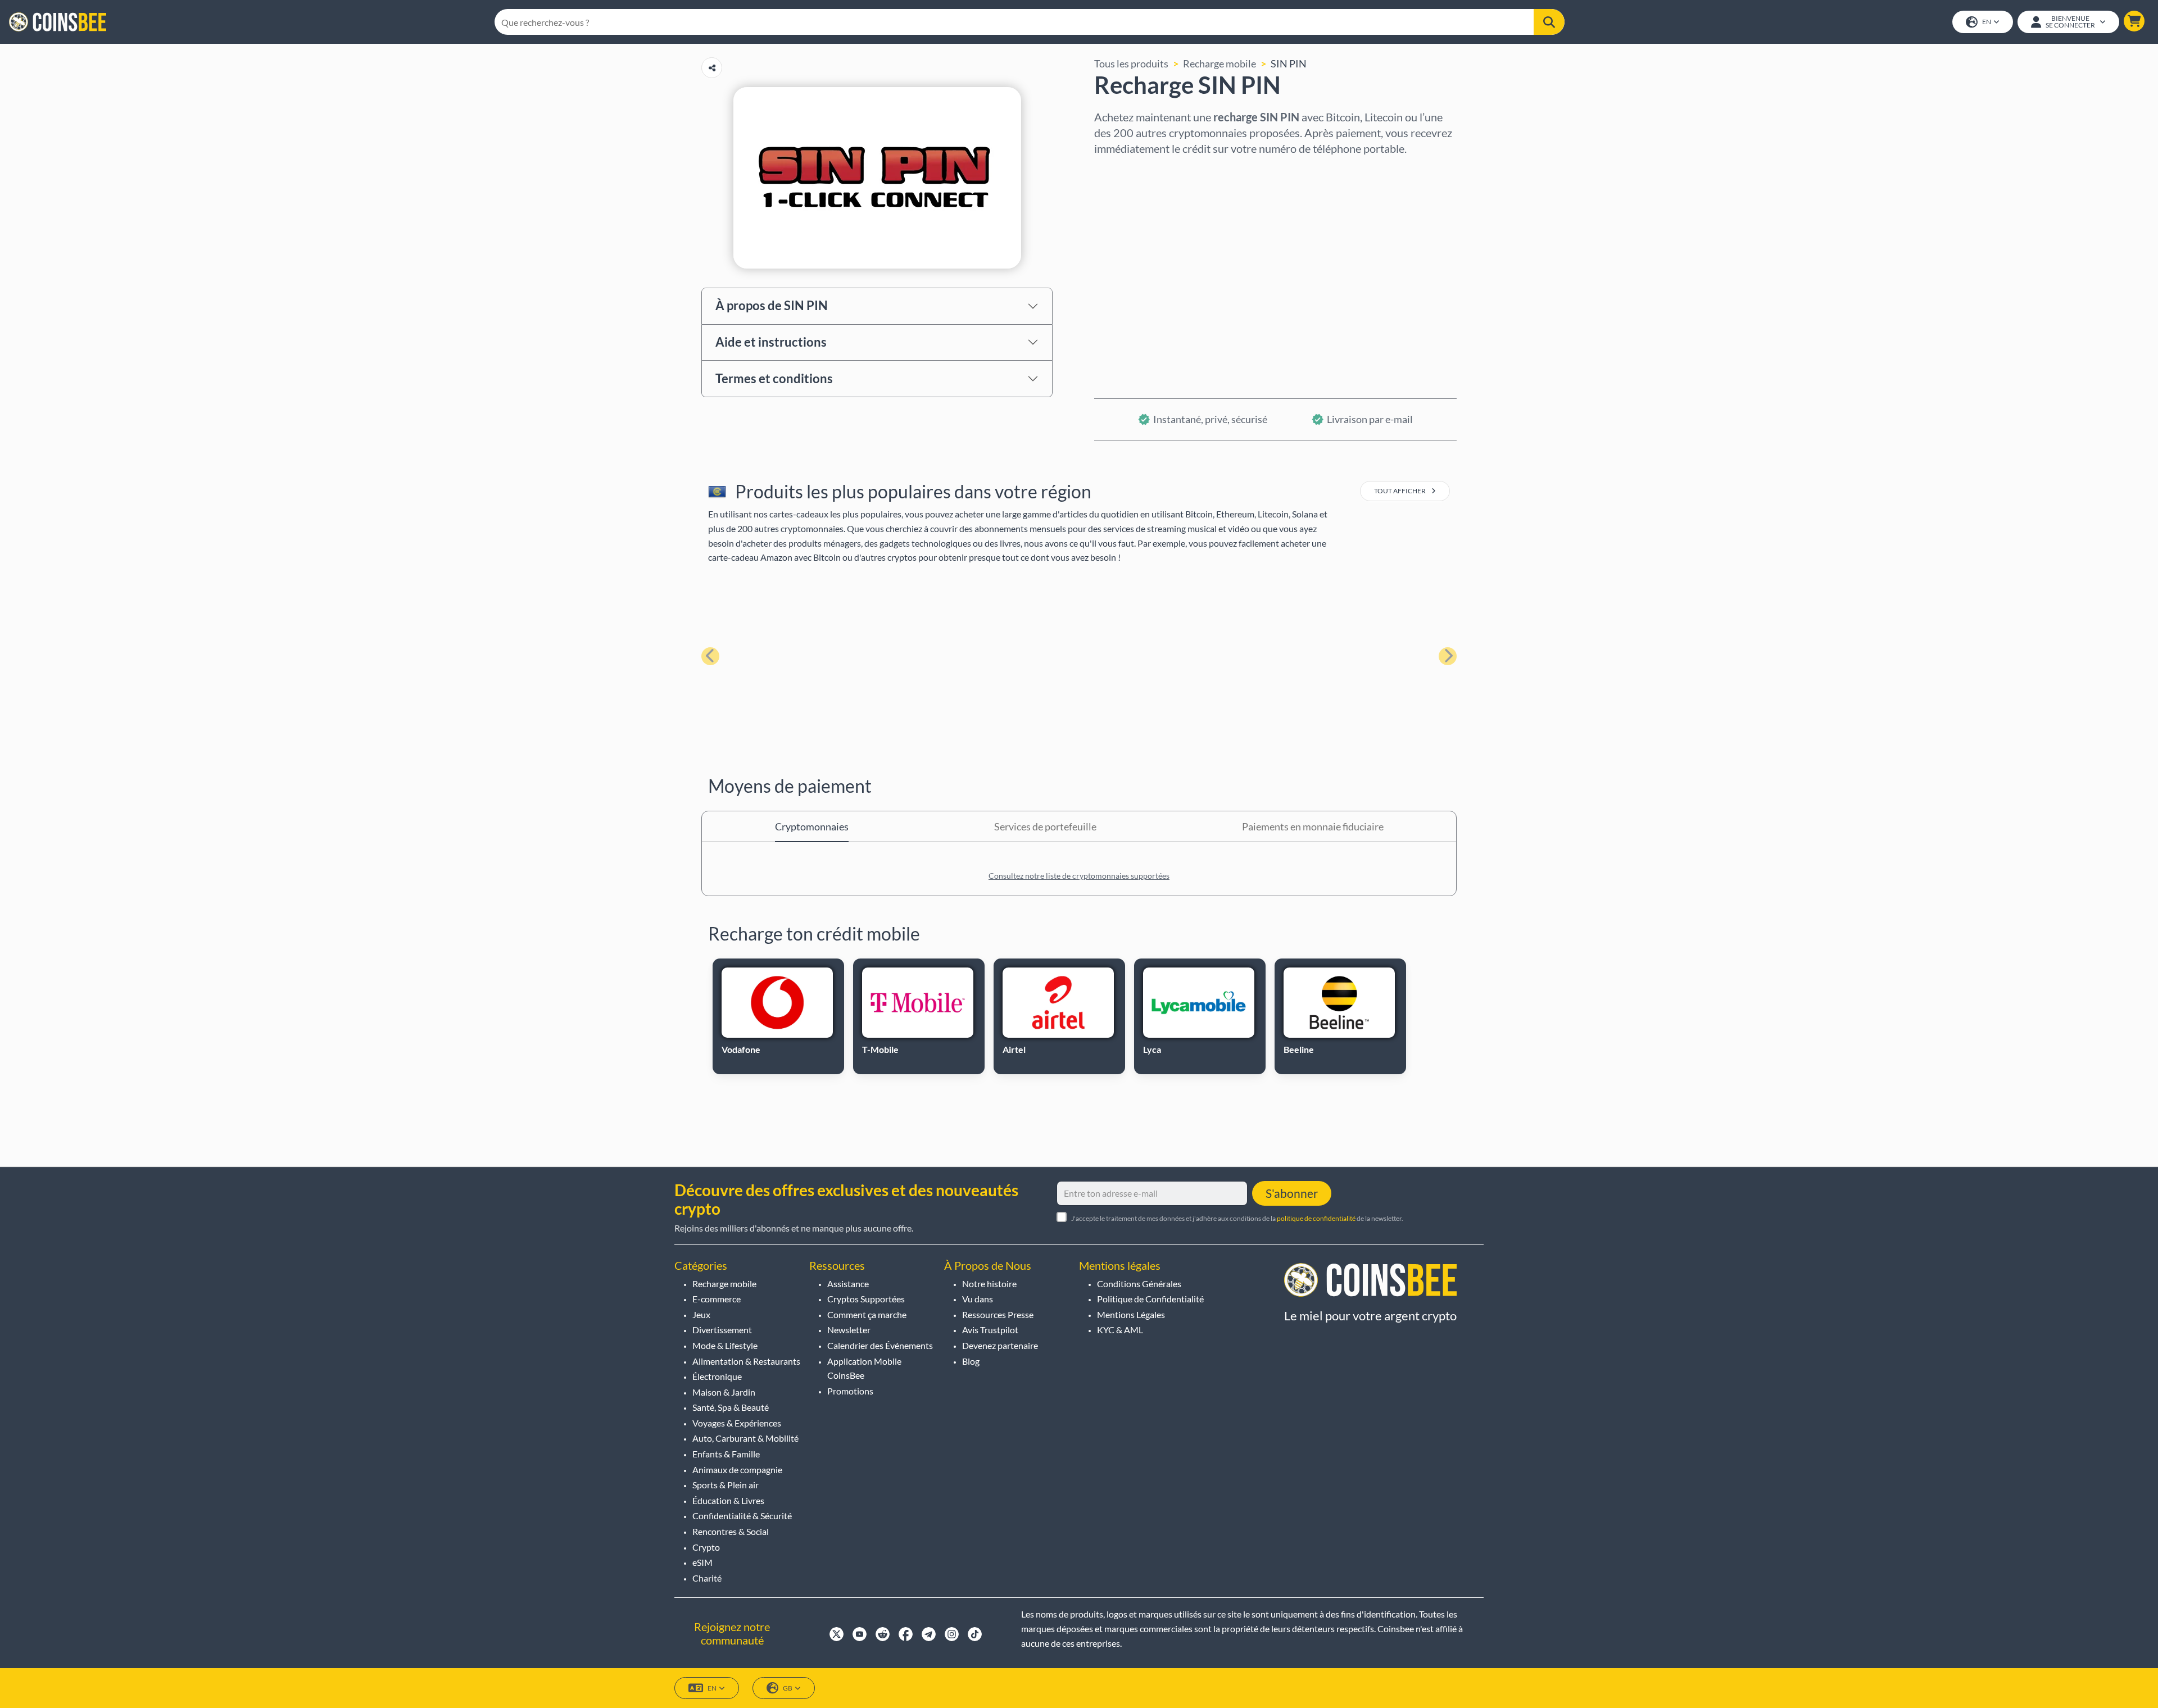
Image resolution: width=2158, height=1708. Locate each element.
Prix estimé (1120, 268)
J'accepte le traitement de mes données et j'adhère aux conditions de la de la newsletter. (1237, 1218)
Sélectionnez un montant (1150, 220)
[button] (2134, 21)
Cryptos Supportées (866, 1299)
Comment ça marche (867, 1314)
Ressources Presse (998, 1314)
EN (1987, 22)
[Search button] (1549, 22)
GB (788, 1688)
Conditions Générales (1139, 1284)
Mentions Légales (1131, 1314)
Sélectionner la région (1143, 171)
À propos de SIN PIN (772, 305)
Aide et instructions (771, 342)
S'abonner (1292, 1193)
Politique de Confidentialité (1150, 1299)
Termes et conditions (774, 378)
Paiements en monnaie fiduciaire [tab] (1313, 826)
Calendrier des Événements (880, 1345)
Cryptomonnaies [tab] (812, 826)
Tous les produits (1131, 63)
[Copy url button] (712, 68)
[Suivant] (1448, 656)
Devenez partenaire (1000, 1345)
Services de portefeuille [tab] (1045, 826)
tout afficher (1400, 491)
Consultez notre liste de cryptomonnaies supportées (1079, 876)
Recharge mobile (1219, 63)
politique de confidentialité (1316, 1218)
